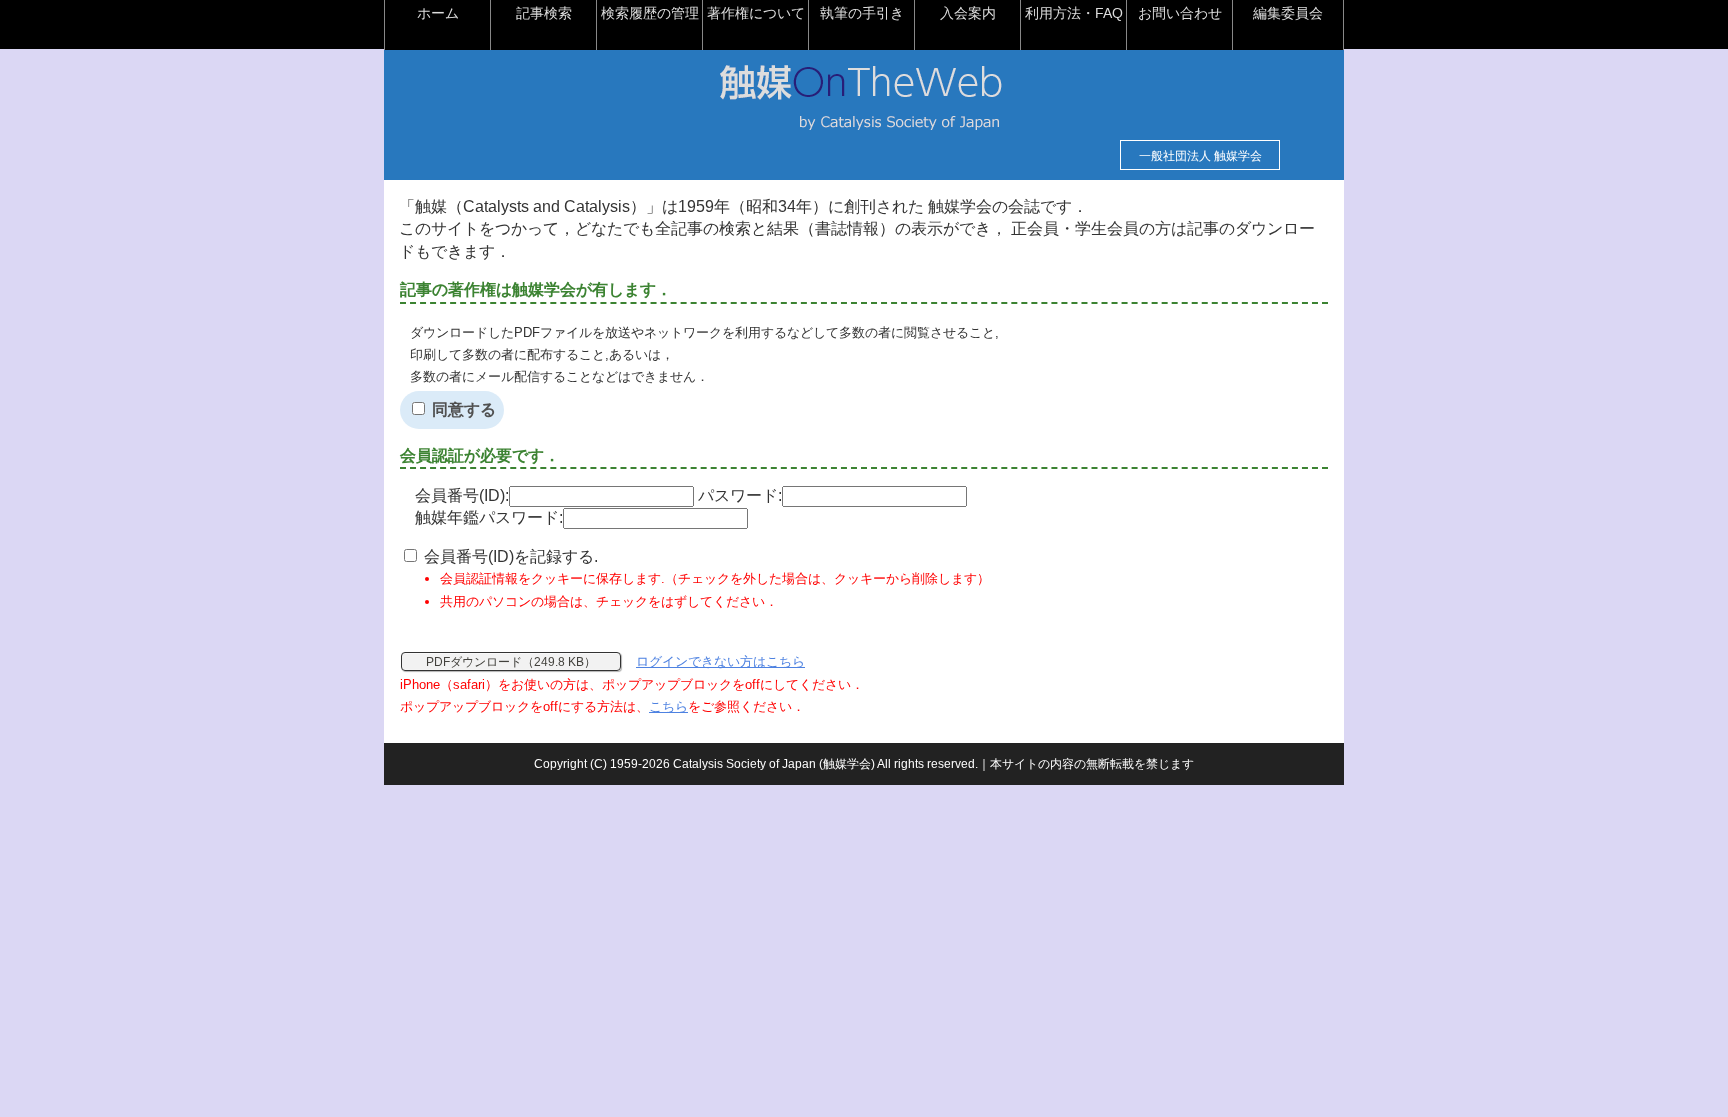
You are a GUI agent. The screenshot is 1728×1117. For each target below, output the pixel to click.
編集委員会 (1288, 13)
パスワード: (740, 495)
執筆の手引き (862, 13)
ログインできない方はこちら (720, 661)
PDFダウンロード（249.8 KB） (511, 662)
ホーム (438, 13)
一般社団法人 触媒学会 (1200, 156)
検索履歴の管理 (650, 13)
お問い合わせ (1180, 13)
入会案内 (968, 13)
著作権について (756, 13)
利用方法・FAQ (1074, 13)
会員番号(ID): (462, 495)
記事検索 (544, 13)
